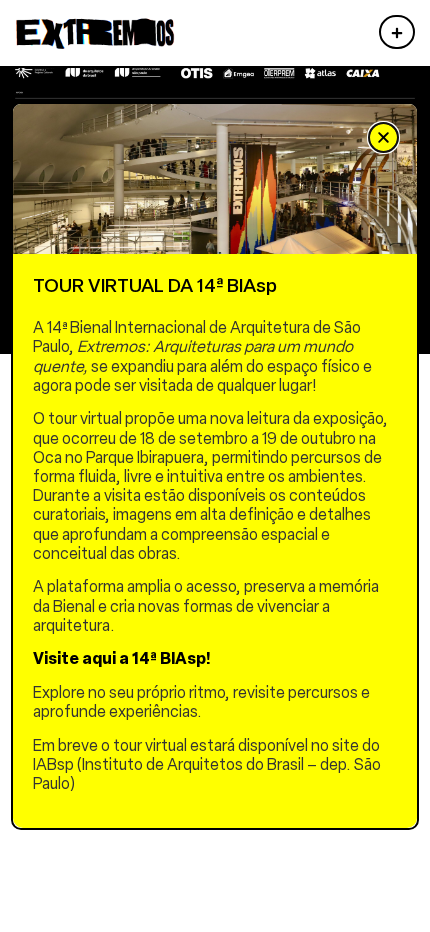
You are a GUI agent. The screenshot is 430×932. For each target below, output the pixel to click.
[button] (383, 137)
